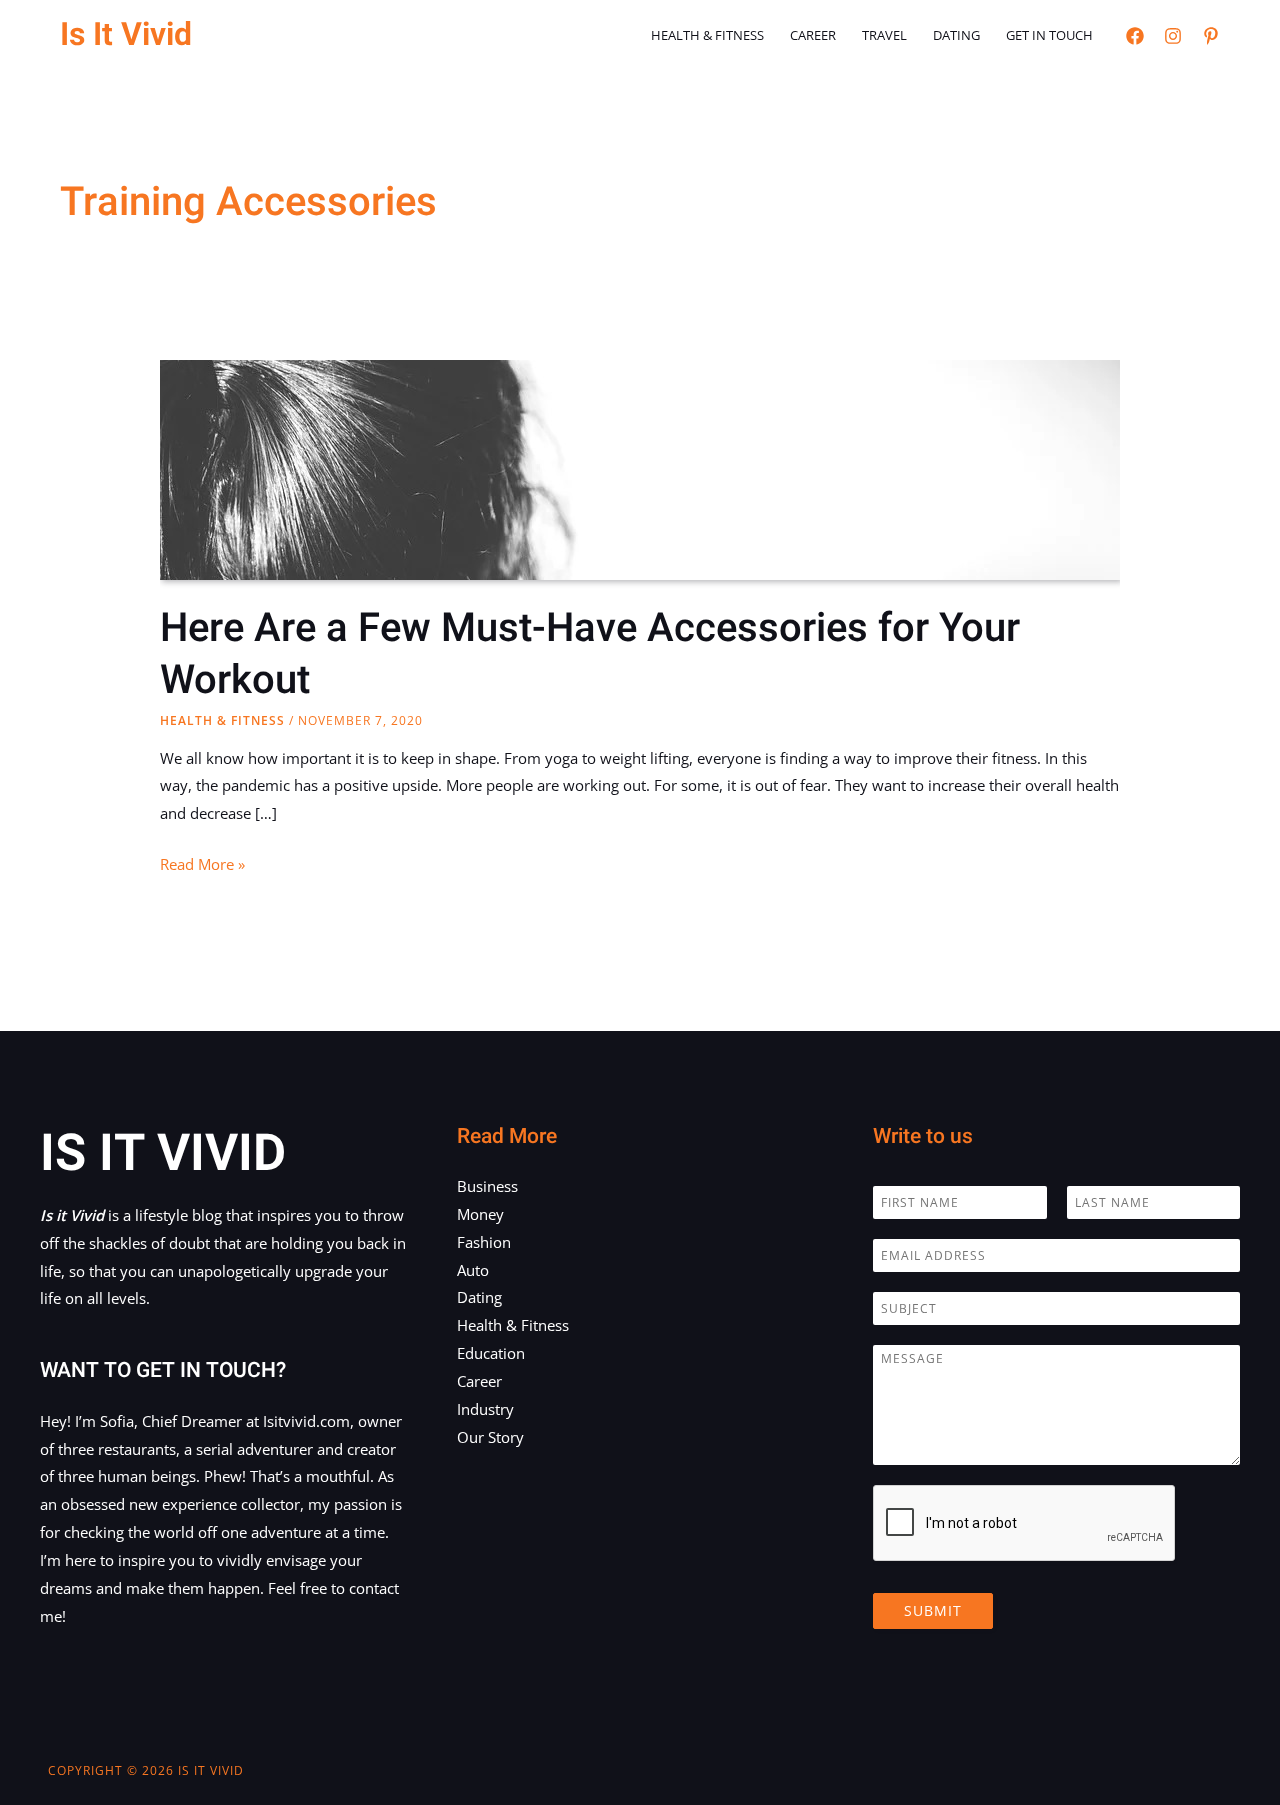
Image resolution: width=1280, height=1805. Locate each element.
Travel (884, 35)
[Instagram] (1173, 36)
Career (813, 35)
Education (491, 1353)
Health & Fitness (707, 35)
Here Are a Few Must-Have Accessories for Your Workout (590, 654)
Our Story (490, 1437)
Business (487, 1186)
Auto (473, 1270)
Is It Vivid (126, 34)
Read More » (202, 866)
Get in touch (1049, 35)
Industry (485, 1409)
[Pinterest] (1211, 36)
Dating (956, 35)
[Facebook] (1135, 36)
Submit (933, 1610)
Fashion (484, 1242)
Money (480, 1214)
